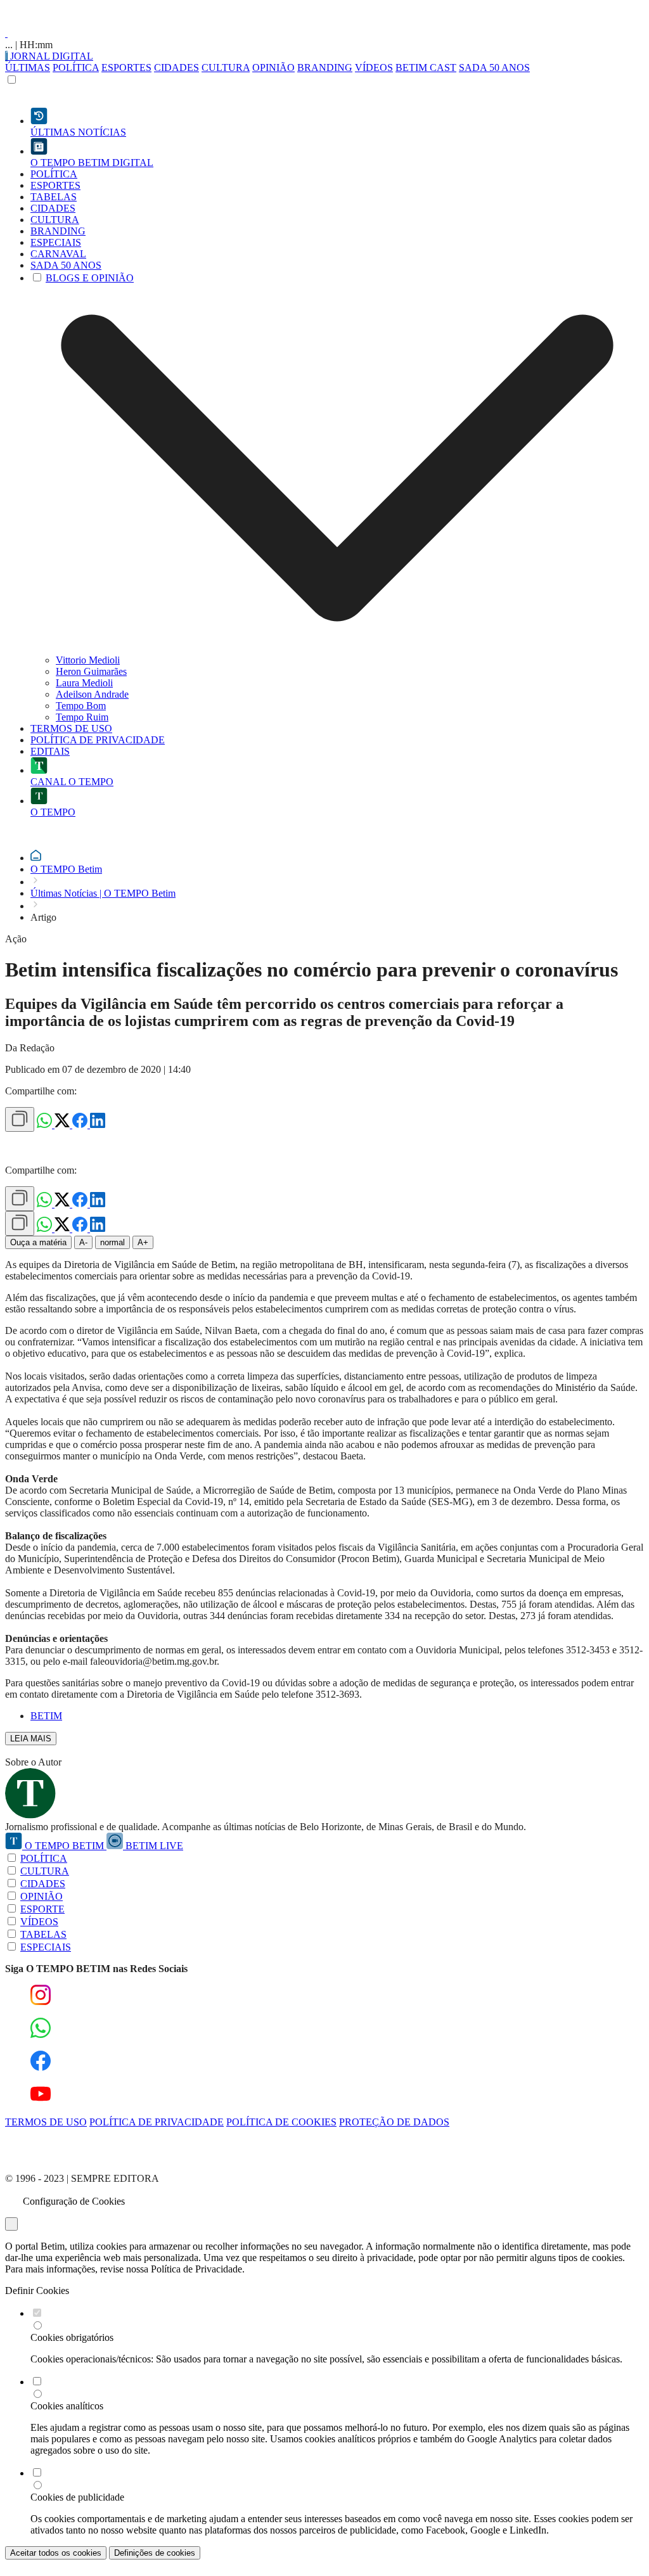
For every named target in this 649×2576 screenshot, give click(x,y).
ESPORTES (126, 67)
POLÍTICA (76, 67)
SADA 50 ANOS (494, 67)
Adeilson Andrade (92, 694)
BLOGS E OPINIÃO (90, 278)
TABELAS (43, 1934)
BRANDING (325, 67)
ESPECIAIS (46, 1947)
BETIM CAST (426, 67)
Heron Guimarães (91, 671)
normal (112, 1242)
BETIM (46, 1716)
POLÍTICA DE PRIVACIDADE (157, 2122)
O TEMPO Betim (66, 869)
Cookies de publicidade (77, 2497)
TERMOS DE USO (46, 2122)
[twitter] (63, 1125)
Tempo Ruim (82, 717)
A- (83, 1242)
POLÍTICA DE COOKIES (281, 2122)
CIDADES (177, 67)
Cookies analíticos (67, 2406)
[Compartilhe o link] (20, 1119)
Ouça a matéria (38, 1242)
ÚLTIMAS (28, 67)
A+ (143, 1242)
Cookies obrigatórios (72, 2337)
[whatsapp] (46, 1125)
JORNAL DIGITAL (50, 56)
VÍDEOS (374, 67)
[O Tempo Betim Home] (6, 33)
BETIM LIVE (153, 1846)
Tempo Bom (81, 706)
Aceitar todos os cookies (56, 2553)
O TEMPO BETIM (64, 1846)
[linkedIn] (98, 1125)
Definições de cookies (155, 2553)
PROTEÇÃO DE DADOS (394, 2122)
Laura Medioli (84, 683)
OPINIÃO (273, 67)
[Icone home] (36, 858)
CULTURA (226, 67)
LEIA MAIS (31, 1739)
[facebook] (81, 1125)
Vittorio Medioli (88, 660)
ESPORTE (42, 1909)
